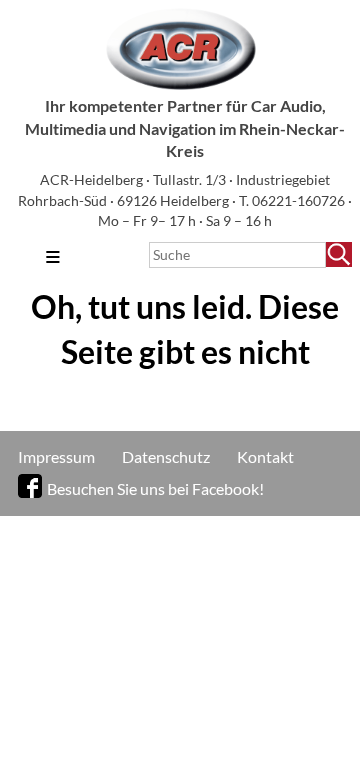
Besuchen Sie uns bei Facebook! (155, 488)
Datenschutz (166, 456)
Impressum (56, 456)
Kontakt (265, 456)
